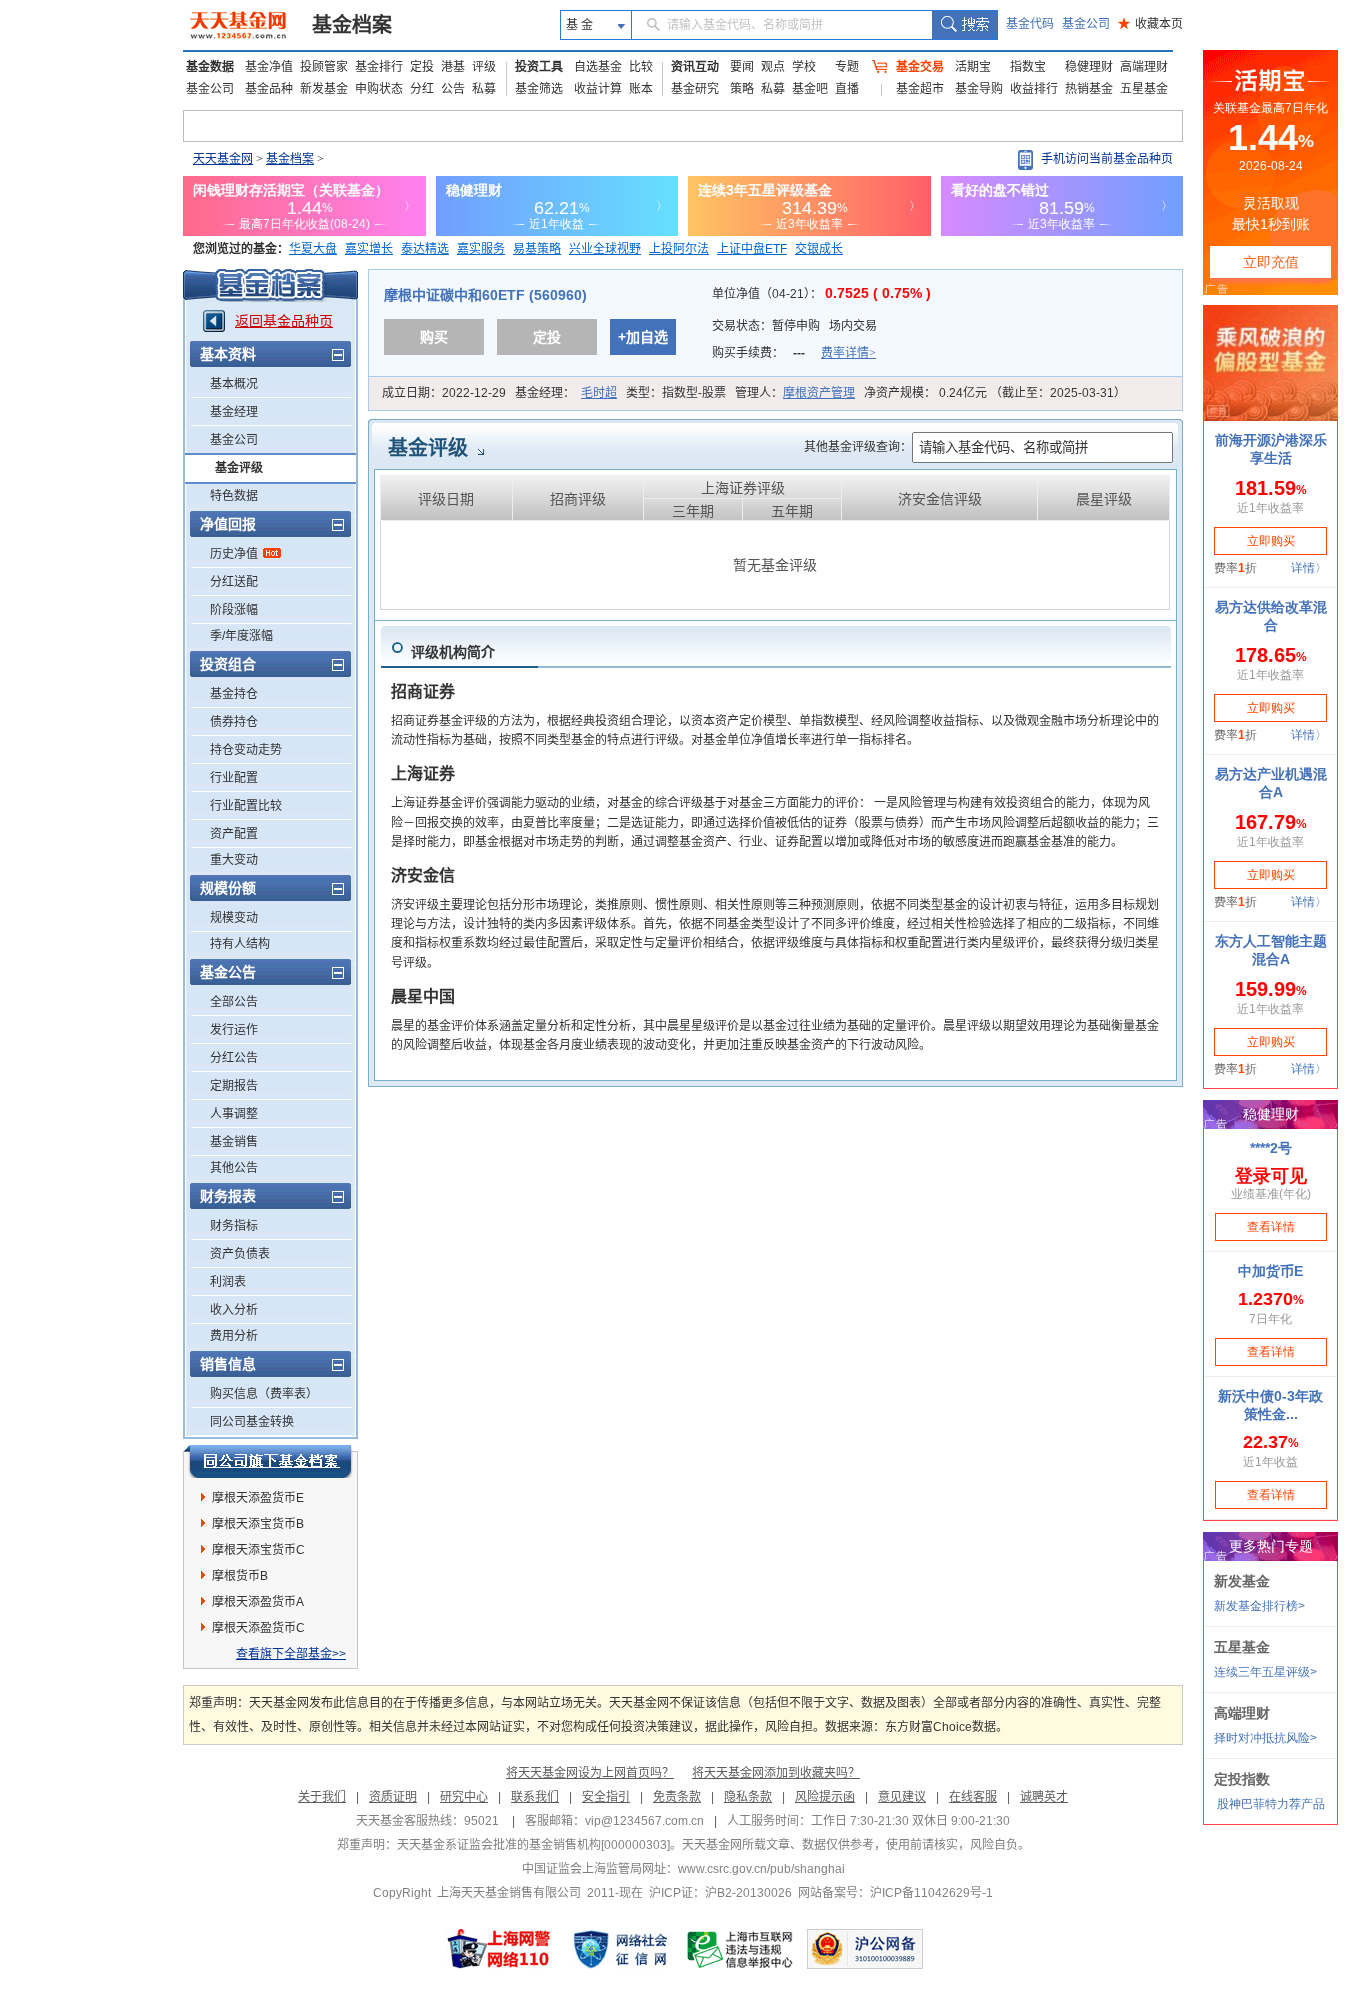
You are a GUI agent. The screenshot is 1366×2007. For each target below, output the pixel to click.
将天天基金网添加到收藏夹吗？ (776, 1773)
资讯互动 (695, 67)
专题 (847, 67)
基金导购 (979, 89)
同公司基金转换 (252, 1422)
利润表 (228, 1282)
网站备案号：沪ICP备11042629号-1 (895, 1893)
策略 (742, 89)
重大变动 (234, 860)
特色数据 (234, 496)
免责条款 (677, 1797)
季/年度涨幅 (241, 636)
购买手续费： (794, 353)
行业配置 (234, 778)
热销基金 (1089, 89)
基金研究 (695, 89)
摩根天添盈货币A (258, 1602)
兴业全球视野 (605, 249)
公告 (453, 89)
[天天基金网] (240, 25)
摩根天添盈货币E (258, 1498)
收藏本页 (1150, 24)
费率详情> (848, 353)
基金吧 (810, 89)
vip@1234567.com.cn (644, 1821)
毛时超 (599, 393)
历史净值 (234, 554)
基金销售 (234, 1142)
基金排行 (379, 67)
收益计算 (598, 89)
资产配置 (234, 834)
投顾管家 (324, 67)
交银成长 (819, 249)
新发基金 (324, 89)
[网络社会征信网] (620, 1949)
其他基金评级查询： (858, 447)
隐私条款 (748, 1797)
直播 (847, 89)
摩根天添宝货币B (258, 1524)
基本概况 (234, 384)
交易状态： (794, 326)
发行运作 (234, 1030)
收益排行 (1034, 89)
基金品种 (269, 89)
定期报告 (234, 1086)
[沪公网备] (865, 1949)
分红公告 (234, 1058)
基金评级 (239, 468)
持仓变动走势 (246, 750)
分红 (422, 89)
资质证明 (393, 1797)
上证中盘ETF (752, 249)
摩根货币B (240, 1576)
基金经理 (234, 412)
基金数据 (210, 67)
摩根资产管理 (819, 393)
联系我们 (535, 1797)
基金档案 (352, 25)
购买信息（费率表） (264, 1394)
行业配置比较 (246, 806)
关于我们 (322, 1797)
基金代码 (1030, 24)
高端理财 (1144, 67)
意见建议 (902, 1797)
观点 (773, 67)
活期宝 (973, 67)
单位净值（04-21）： (821, 294)
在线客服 (973, 1797)
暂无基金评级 (775, 565)
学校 (804, 67)
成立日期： (444, 393)
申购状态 (379, 89)
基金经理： (566, 393)
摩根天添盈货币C (258, 1628)
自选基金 (598, 67)
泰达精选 (425, 249)
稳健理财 (1089, 67)
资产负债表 (240, 1254)
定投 (422, 67)
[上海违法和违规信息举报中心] (741, 1949)
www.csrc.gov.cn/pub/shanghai (761, 1869)
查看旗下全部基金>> (291, 1654)
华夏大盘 (313, 249)
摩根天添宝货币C (258, 1550)
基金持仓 (234, 694)
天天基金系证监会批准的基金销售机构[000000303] (533, 1845)
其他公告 (234, 1168)
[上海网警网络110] (499, 1949)
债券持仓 (234, 722)
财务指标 (234, 1226)
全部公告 (234, 1002)
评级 (484, 67)
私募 (484, 89)
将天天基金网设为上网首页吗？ (590, 1773)
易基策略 (537, 249)
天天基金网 (223, 159)
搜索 (964, 25)
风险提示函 (825, 1797)
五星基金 (1144, 89)
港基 (453, 67)
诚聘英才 (1044, 1797)
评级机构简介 (453, 652)
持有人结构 (240, 944)
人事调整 (234, 1114)
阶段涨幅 (234, 610)
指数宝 (1028, 67)
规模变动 (234, 918)
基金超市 (920, 89)
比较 (641, 67)
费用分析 (234, 1336)
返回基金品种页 (284, 321)
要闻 (742, 67)
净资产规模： (995, 393)
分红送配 (234, 582)
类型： (676, 393)
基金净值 (269, 67)
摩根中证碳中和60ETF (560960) (485, 295)
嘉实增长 (369, 249)
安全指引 (606, 1797)
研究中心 (464, 1797)
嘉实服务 (481, 249)
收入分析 (234, 1310)
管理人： (795, 393)
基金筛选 (539, 89)
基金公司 (1086, 24)
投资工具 (539, 67)
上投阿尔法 (679, 249)
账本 (641, 89)
